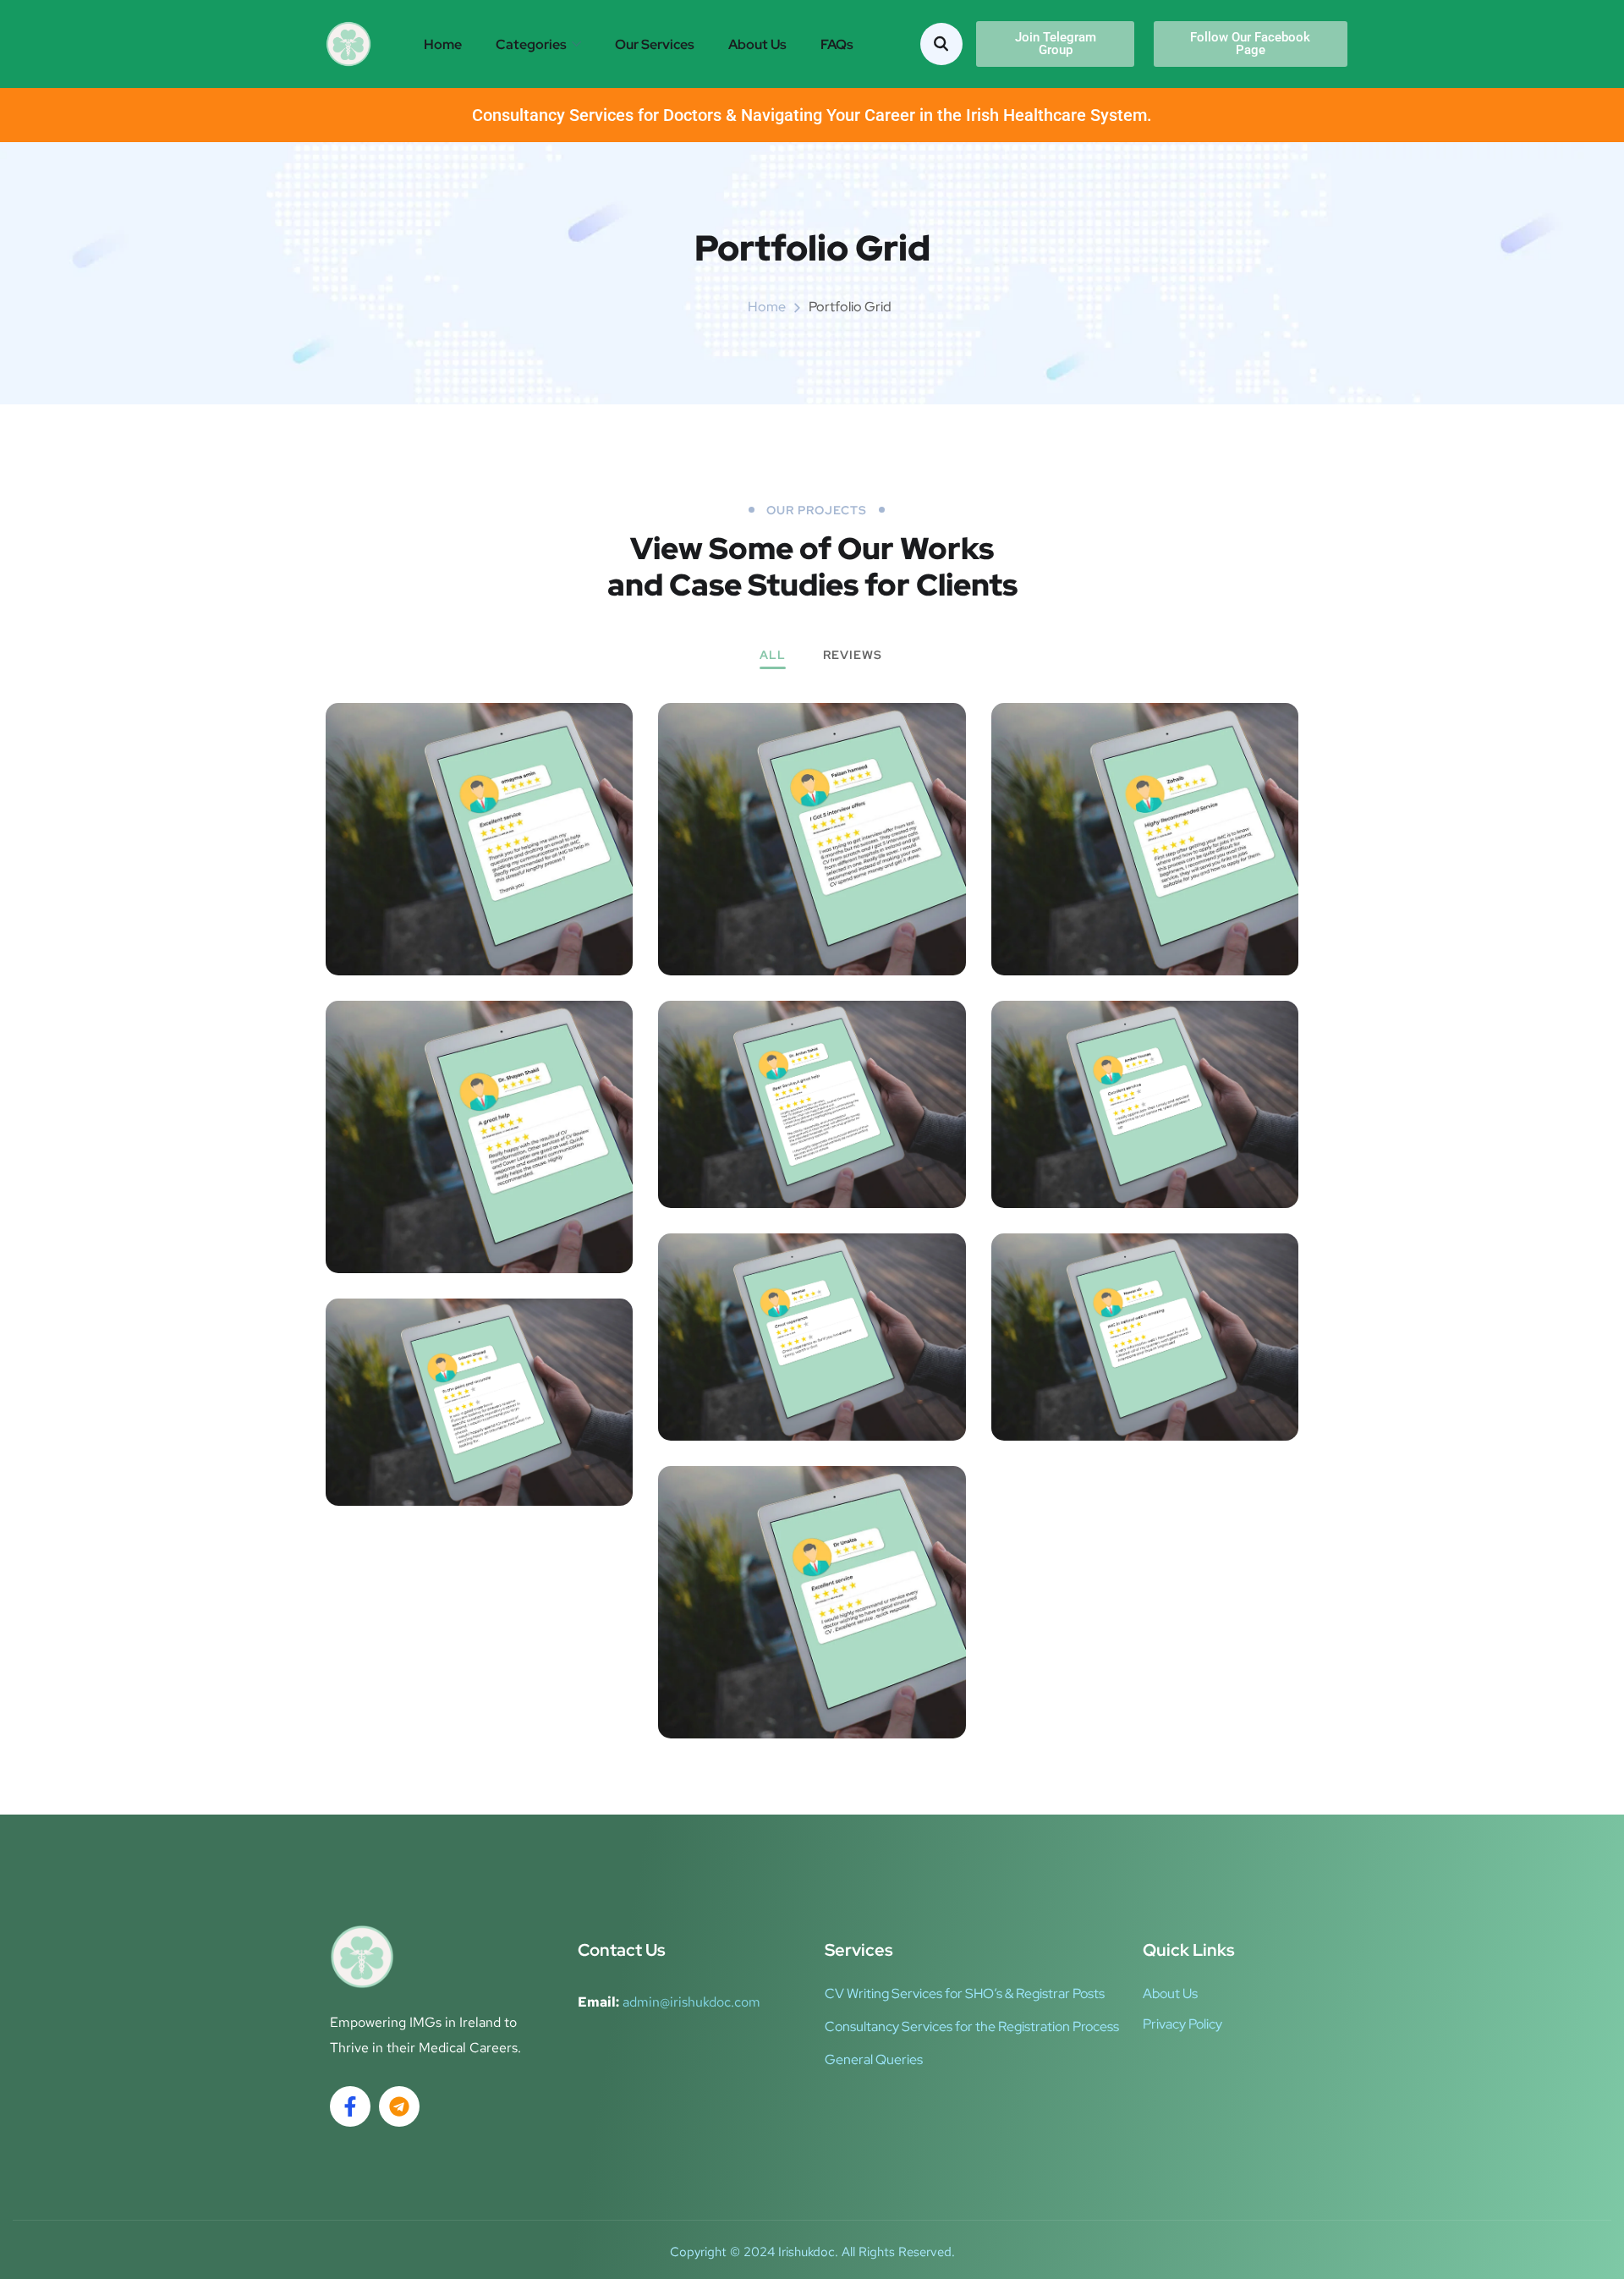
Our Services (655, 44)
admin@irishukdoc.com (691, 2002)
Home (443, 44)
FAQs (837, 44)
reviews (853, 656)
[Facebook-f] (350, 2106)
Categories (531, 44)
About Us (757, 44)
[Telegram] (399, 2106)
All (773, 656)
